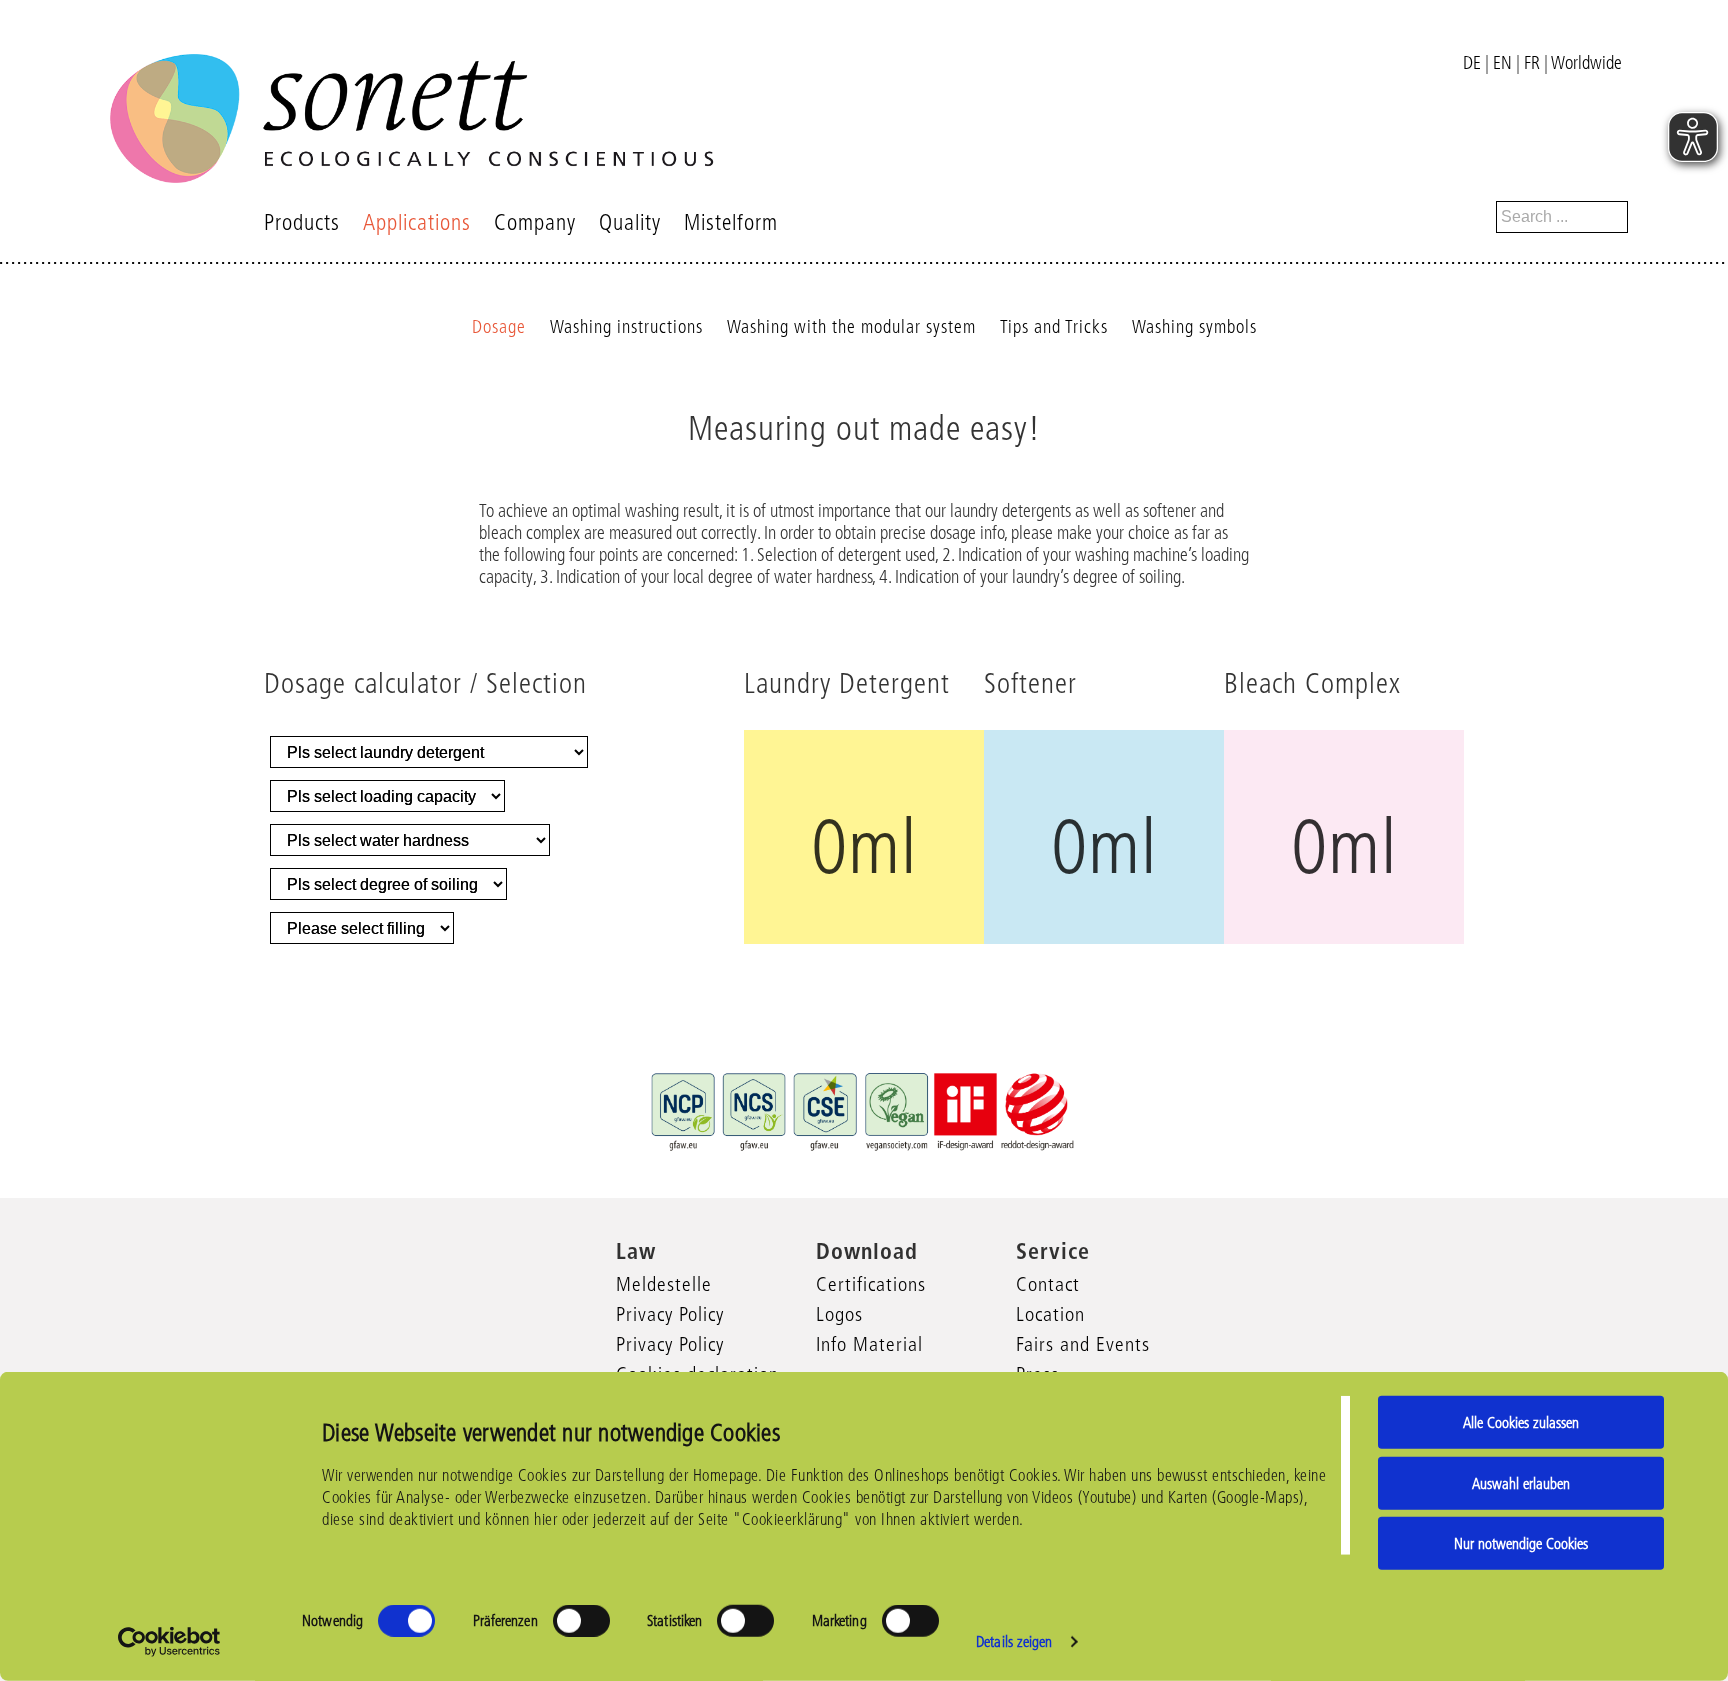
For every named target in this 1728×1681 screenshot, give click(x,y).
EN (1502, 63)
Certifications (871, 1284)
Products (302, 222)
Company (535, 222)
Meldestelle (664, 1284)
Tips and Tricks (1054, 327)
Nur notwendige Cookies (1521, 1543)
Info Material (869, 1344)
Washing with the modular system (851, 327)
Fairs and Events (1083, 1344)
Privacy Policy (670, 1314)
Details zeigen (1014, 1641)
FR (1532, 63)
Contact (1048, 1284)
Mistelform (731, 222)
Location (1050, 1314)
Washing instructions (626, 327)
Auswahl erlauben (1521, 1482)
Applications (417, 222)
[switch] (581, 1621)
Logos (839, 1314)
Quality (630, 222)
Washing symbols (1194, 327)
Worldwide (1586, 63)
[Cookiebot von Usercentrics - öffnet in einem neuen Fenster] (169, 1642)
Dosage (499, 327)
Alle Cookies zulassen (1521, 1422)
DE (1472, 63)
